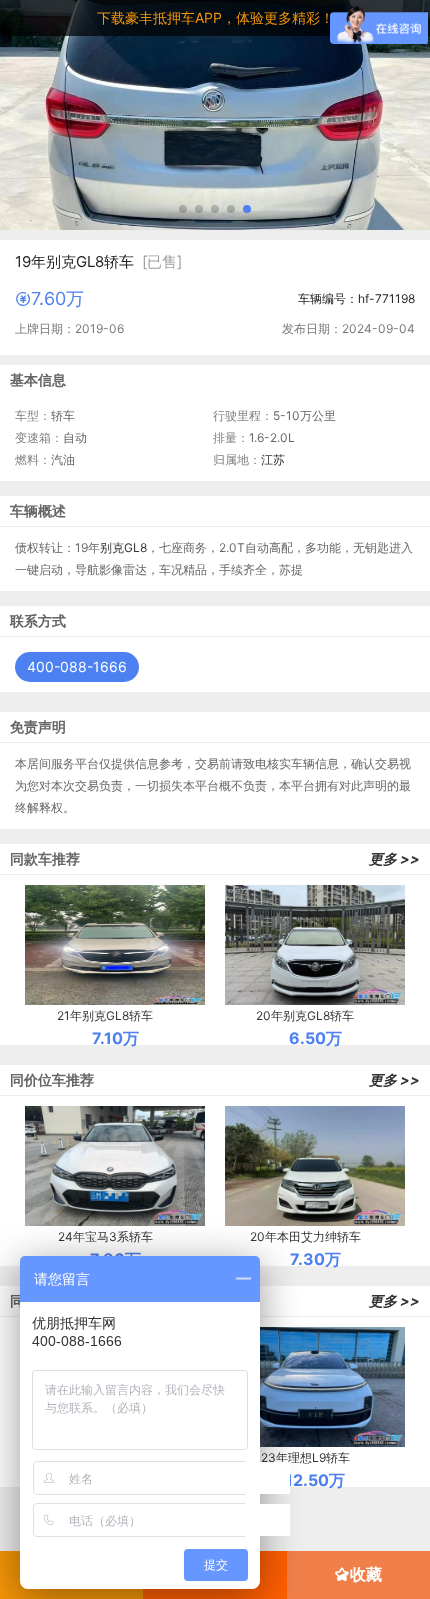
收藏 (366, 1574)
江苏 (273, 459)
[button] (183, 209)
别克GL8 (123, 547)
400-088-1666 (77, 666)
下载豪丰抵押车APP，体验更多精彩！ (215, 17)
